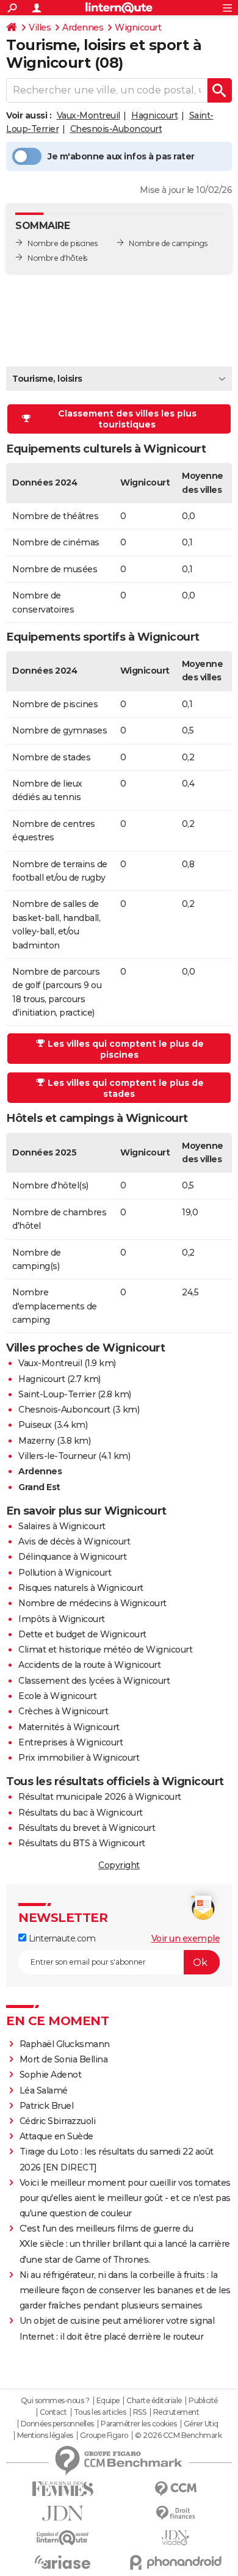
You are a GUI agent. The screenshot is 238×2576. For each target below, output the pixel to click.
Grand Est (39, 1487)
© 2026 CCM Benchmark (178, 2436)
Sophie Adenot (51, 2075)
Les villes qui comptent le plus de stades (126, 1088)
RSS (140, 2412)
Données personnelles (57, 2424)
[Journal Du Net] (63, 2513)
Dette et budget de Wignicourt (82, 1634)
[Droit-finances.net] (175, 2513)
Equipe (108, 2401)
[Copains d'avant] (63, 2538)
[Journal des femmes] (63, 2489)
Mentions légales (45, 2436)
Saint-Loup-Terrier (57, 1394)
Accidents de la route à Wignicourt (89, 1665)
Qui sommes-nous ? (55, 2401)
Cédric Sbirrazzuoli (58, 2121)
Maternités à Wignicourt (69, 1727)
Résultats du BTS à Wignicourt (82, 1843)
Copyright (119, 1865)
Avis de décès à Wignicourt (74, 1541)
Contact (53, 2412)
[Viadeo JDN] (175, 2538)
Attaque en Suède (56, 2136)
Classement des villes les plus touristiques (127, 419)
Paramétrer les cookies (139, 2424)
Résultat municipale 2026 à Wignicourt (100, 1797)
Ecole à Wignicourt (57, 1696)
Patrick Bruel (47, 2106)
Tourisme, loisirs (47, 379)
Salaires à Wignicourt (62, 1526)
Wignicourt (138, 27)
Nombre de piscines (62, 243)
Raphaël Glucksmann (65, 2044)
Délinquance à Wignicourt (72, 1557)
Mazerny (37, 1441)
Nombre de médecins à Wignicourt (92, 1603)
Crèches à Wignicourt (63, 1711)
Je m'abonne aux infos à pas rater (121, 156)
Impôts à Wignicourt (62, 1619)
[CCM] (175, 2489)
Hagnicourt (154, 115)
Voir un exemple (186, 1938)
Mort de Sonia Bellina (64, 2059)
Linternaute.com (61, 1938)
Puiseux (35, 1425)
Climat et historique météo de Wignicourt (105, 1650)
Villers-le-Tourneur (57, 1456)
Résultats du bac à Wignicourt (81, 1813)
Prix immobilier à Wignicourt (79, 1758)
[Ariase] (63, 2562)
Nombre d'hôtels (57, 258)
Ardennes (83, 27)
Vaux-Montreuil (88, 115)
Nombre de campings (168, 243)
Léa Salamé (44, 2090)
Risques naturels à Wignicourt (81, 1588)
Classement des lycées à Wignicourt (94, 1681)
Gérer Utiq (201, 2424)
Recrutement (176, 2412)
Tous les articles (100, 2412)
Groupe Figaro (104, 2436)
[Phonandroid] (175, 2562)
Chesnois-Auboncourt (116, 129)
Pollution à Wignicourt (65, 1573)
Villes (40, 27)
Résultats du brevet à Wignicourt (87, 1828)
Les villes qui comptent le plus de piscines (126, 1049)
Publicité (203, 2401)
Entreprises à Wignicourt (70, 1742)
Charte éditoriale (154, 2401)
